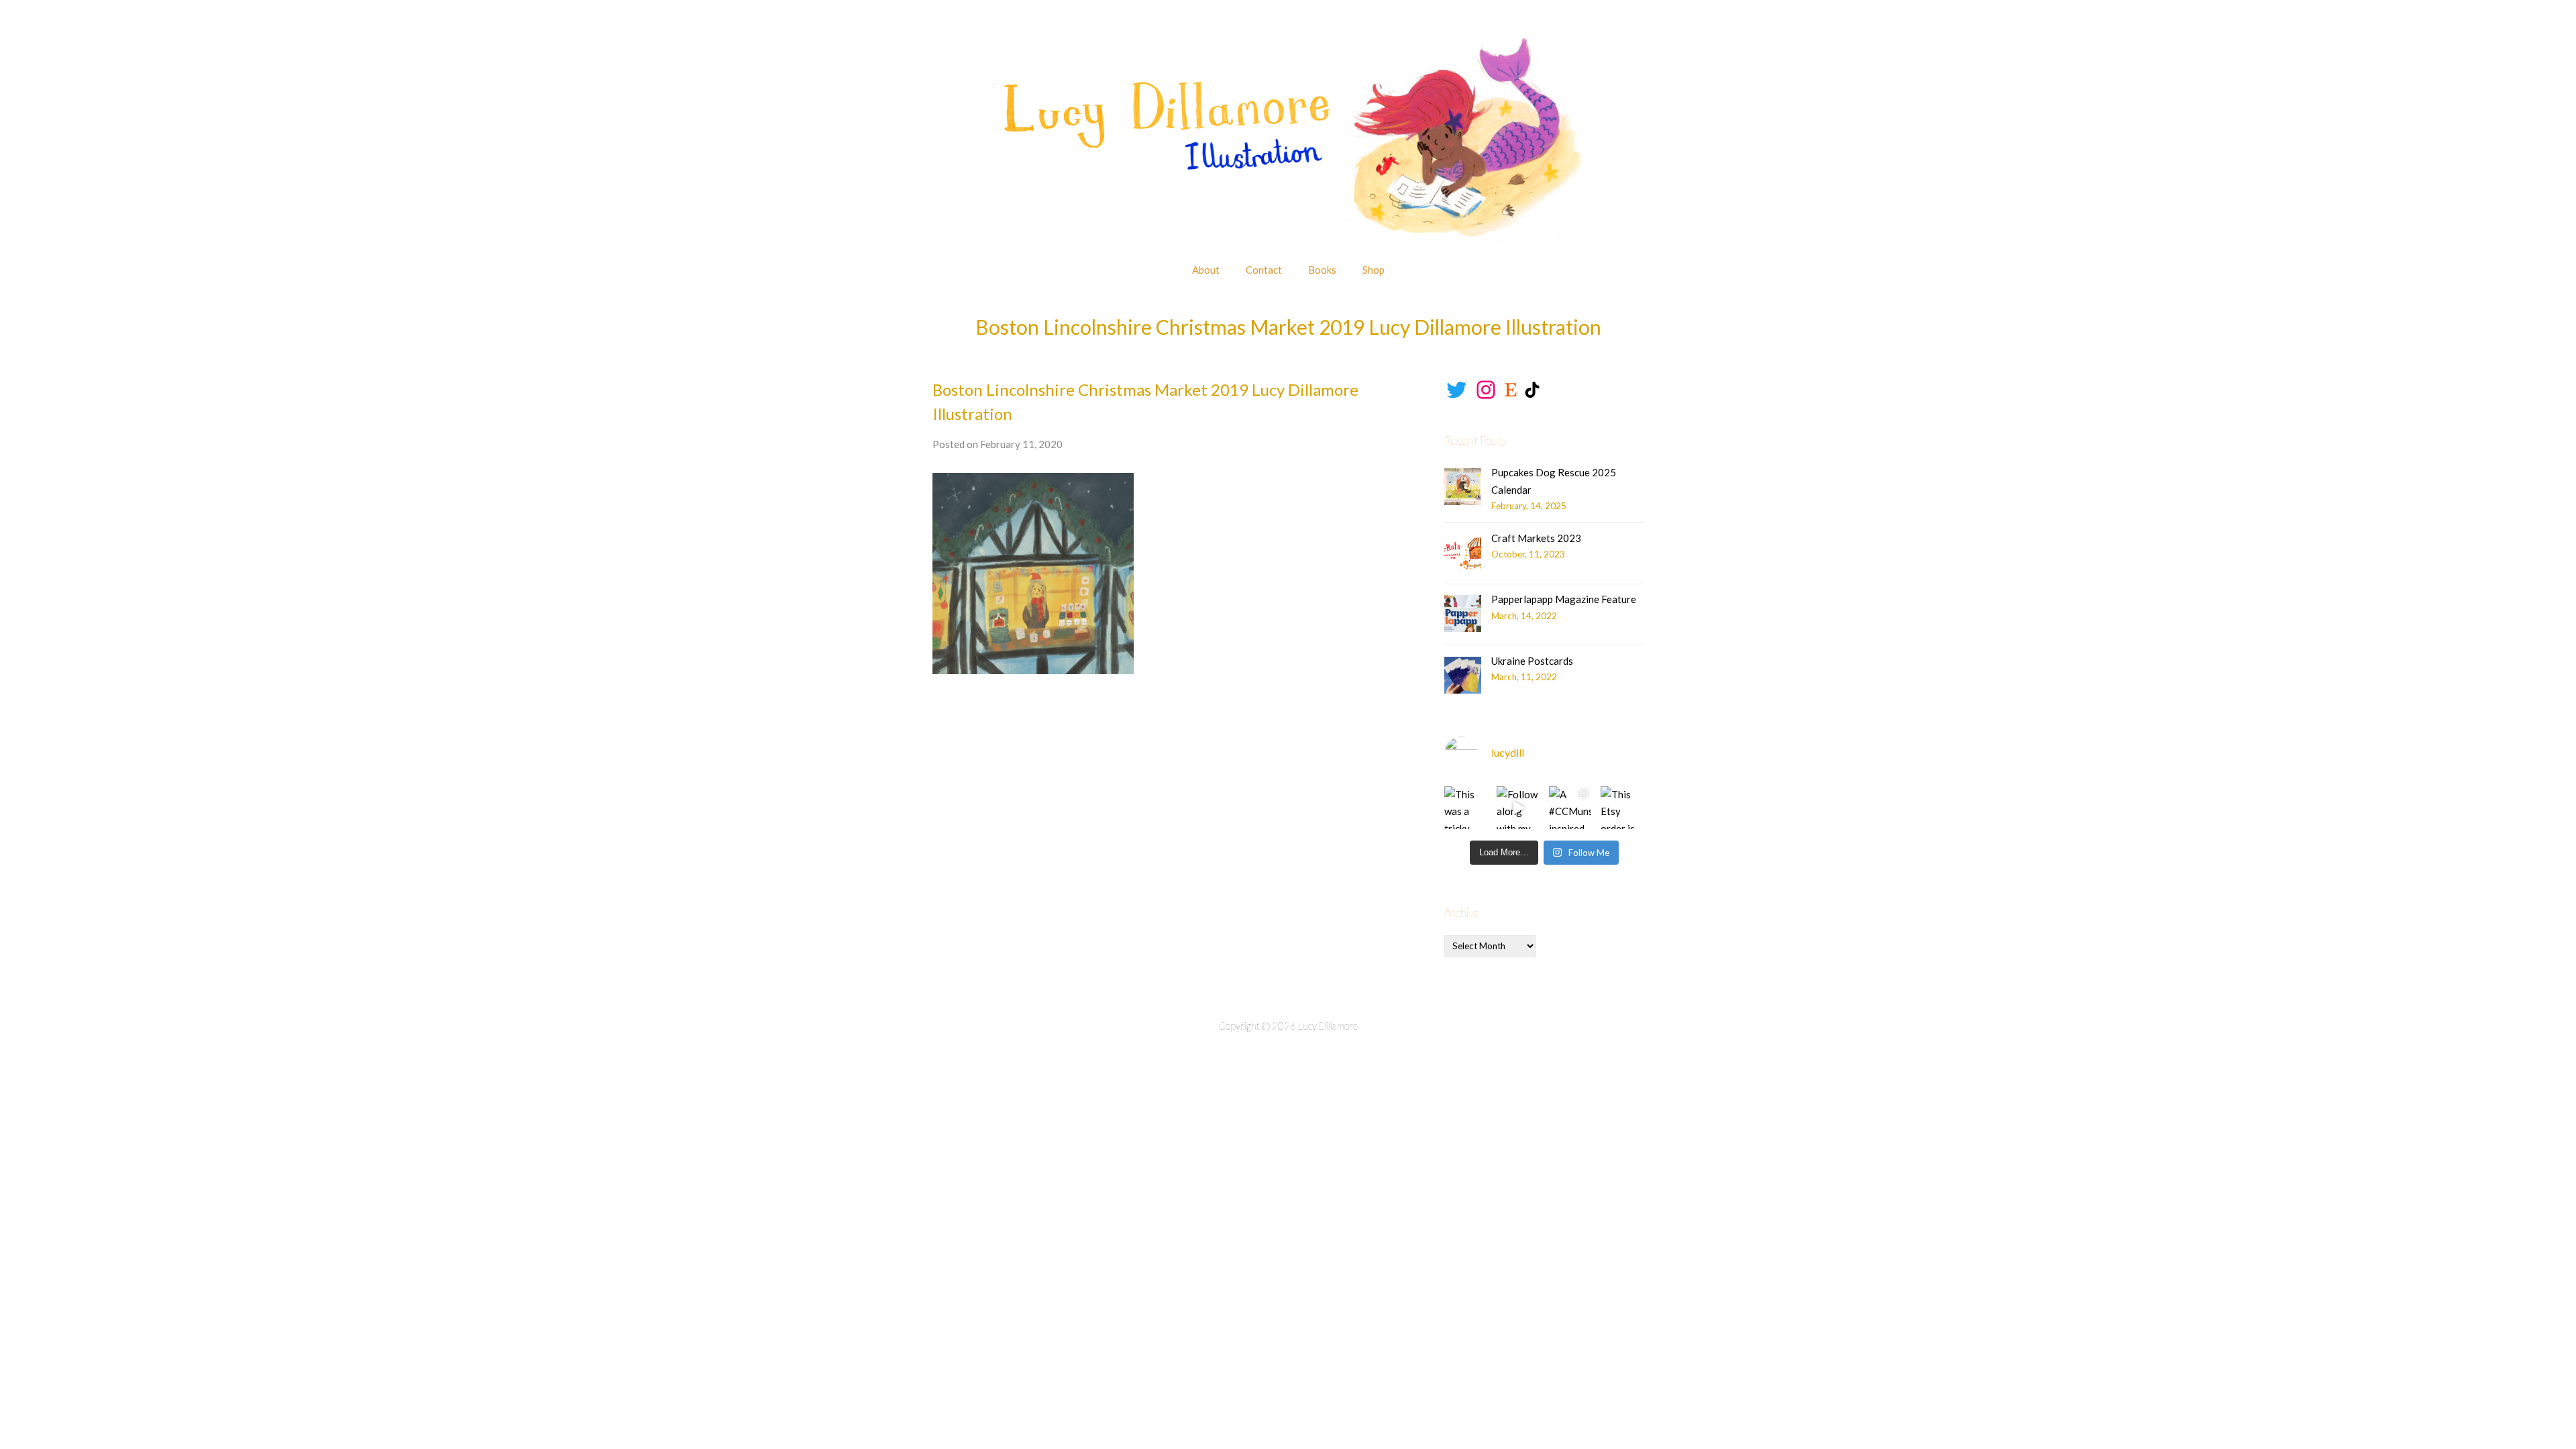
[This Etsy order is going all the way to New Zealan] (1622, 808)
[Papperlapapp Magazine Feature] (1463, 613)
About (1206, 270)
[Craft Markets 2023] (1463, 552)
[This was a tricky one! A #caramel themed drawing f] (1466, 808)
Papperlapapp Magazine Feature (1564, 599)
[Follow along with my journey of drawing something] (1518, 808)
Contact (1264, 270)
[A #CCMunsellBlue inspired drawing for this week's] (1570, 808)
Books (1322, 270)
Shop (1374, 270)
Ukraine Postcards (1532, 661)
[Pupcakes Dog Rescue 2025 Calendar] (1463, 487)
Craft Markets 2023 (1536, 538)
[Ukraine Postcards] (1463, 675)
